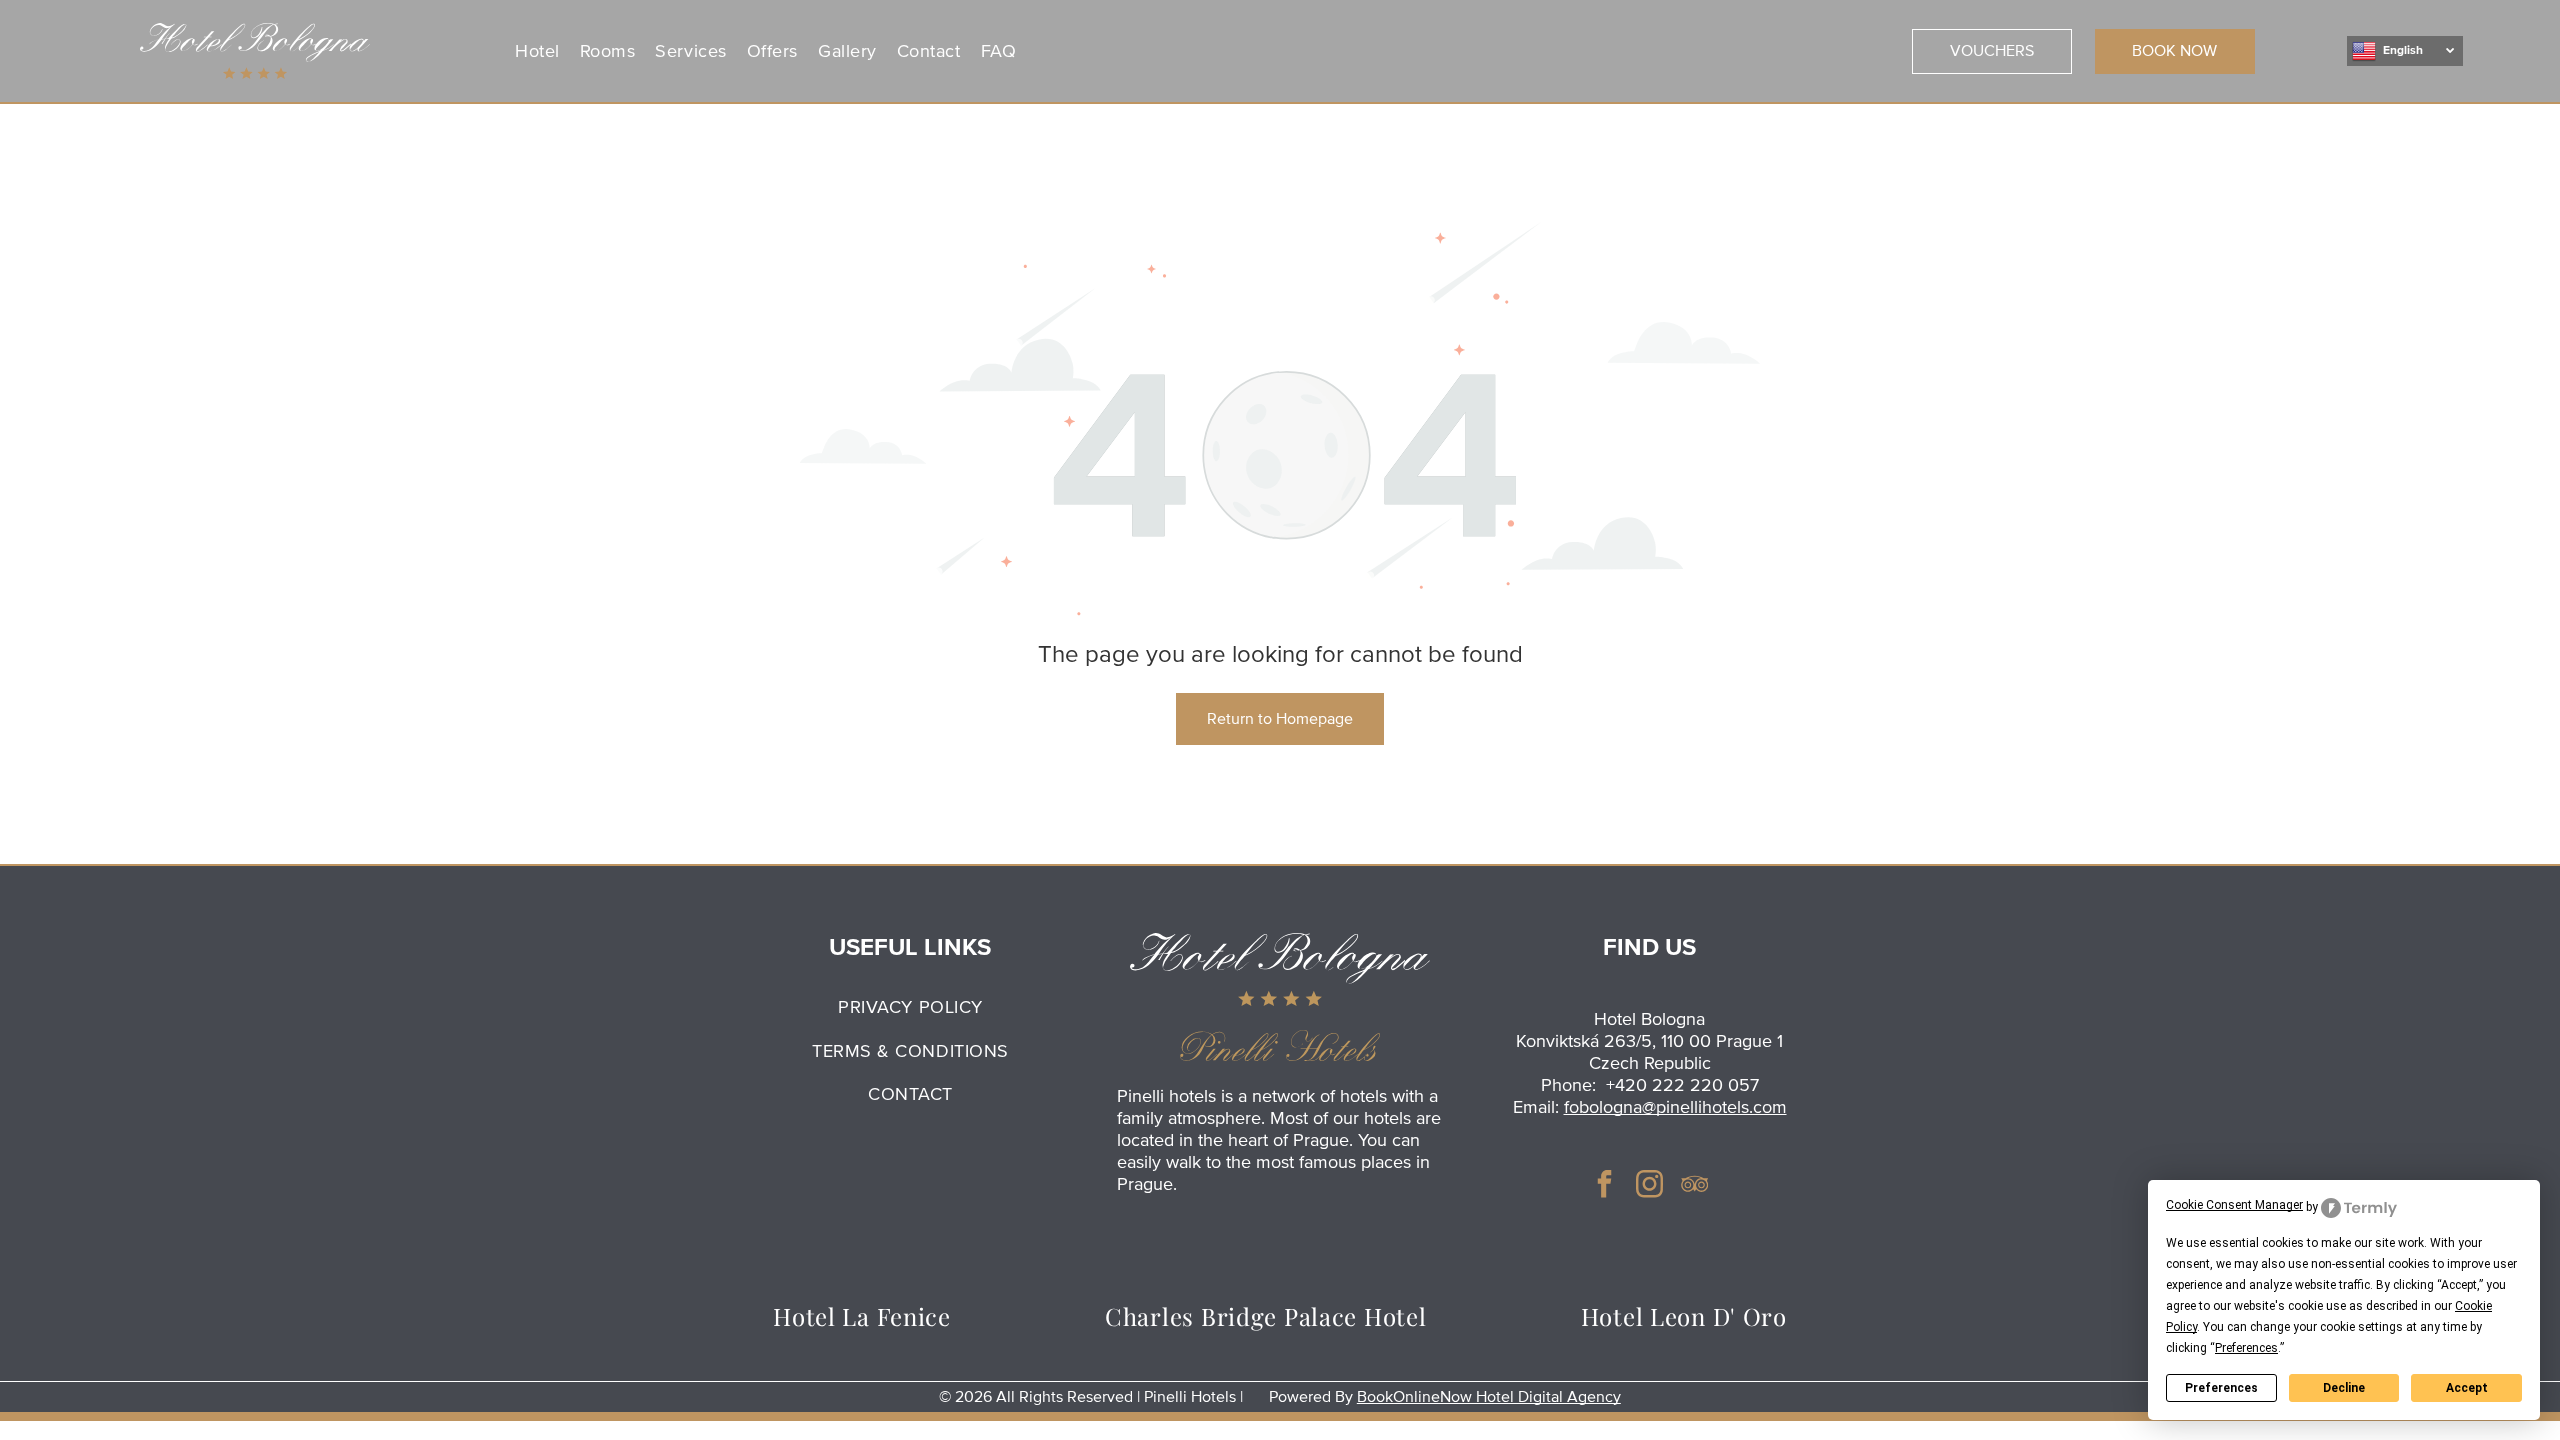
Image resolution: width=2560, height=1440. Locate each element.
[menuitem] (537, 50)
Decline (2344, 1388)
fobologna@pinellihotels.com (1675, 1107)
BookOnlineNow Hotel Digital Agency (1489, 1397)
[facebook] (1605, 1186)
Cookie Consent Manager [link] (2234, 1205)
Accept (2467, 1388)
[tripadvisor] (1695, 1186)
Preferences (2221, 1388)
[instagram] (1650, 1186)
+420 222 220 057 (1682, 1085)
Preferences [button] (2246, 1348)
